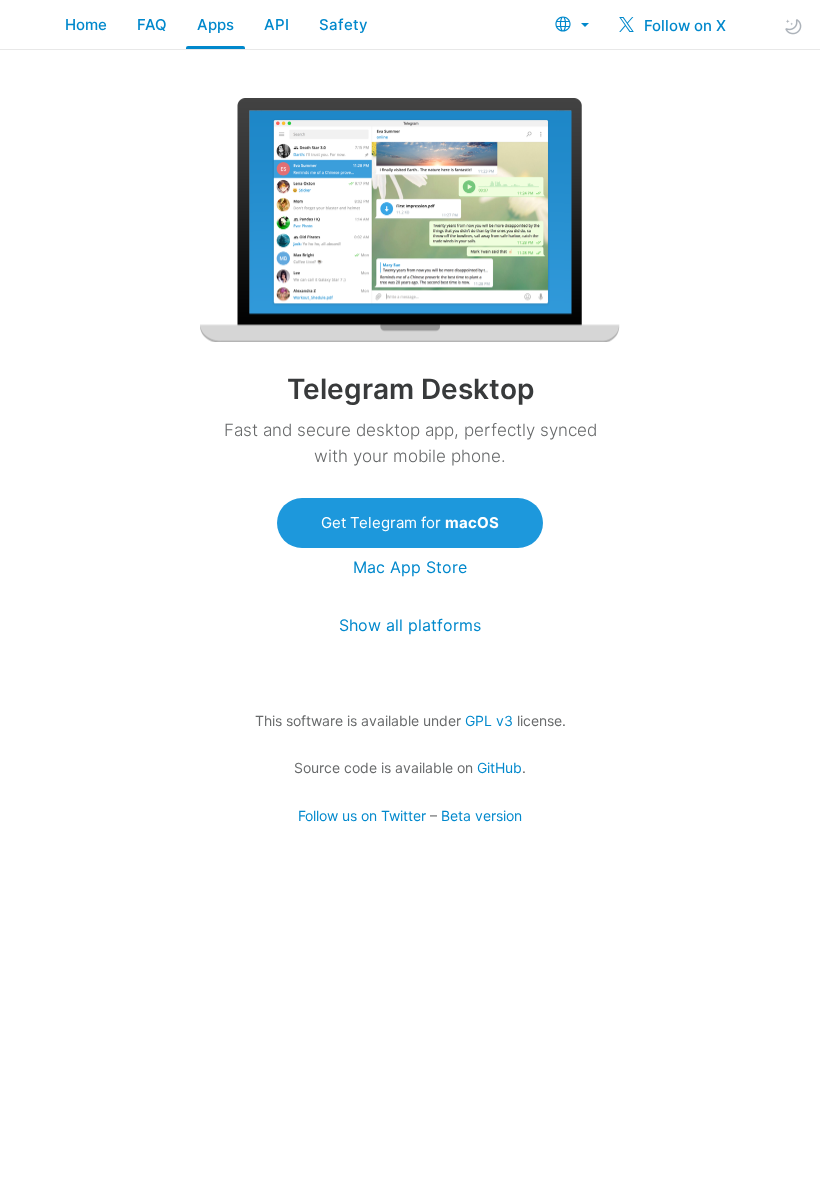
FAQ (152, 24)
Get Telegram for (410, 522)
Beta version (481, 815)
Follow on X (683, 25)
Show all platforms (410, 625)
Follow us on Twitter (362, 815)
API (276, 24)
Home (86, 24)
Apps (215, 24)
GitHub (499, 767)
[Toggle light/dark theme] (793, 25)
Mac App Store (410, 567)
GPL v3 (489, 720)
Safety (343, 24)
